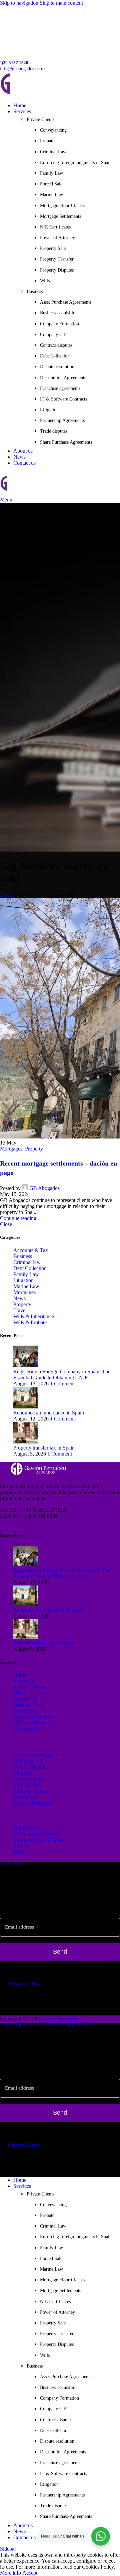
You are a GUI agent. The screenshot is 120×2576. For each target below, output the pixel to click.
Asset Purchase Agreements (66, 302)
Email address (21, 1927)
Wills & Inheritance (34, 1316)
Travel (20, 1310)
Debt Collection (55, 356)
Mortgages (11, 1149)
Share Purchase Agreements (66, 442)
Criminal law (27, 1262)
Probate (47, 141)
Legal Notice (14, 2025)
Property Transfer (57, 259)
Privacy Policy (24, 1984)
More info (11, 2573)
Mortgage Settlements (60, 216)
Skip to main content (61, 3)
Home (6, 895)
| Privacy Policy (44, 2025)
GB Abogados (44, 1188)
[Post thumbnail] (26, 1366)
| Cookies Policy (77, 2025)
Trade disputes (54, 431)
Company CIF (53, 335)
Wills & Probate (30, 1322)
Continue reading (18, 1218)
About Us (24, 1681)
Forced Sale (51, 184)
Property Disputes (57, 270)
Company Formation (59, 324)
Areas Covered (29, 1687)
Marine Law (51, 195)
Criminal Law (53, 152)
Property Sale (53, 248)
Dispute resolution (57, 367)
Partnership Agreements (62, 420)
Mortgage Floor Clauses (62, 206)
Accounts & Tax (31, 1250)
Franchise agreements (60, 388)
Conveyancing (53, 130)
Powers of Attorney (34, 1717)
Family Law (51, 173)
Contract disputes (56, 345)
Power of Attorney (57, 238)
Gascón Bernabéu (59, 2019)
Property (34, 1149)
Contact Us (25, 1699)
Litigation (49, 410)
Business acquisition (59, 313)
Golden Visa (26, 1828)
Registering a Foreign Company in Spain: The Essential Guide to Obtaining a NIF (62, 1375)
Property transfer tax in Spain (44, 1448)
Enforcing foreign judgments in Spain (76, 163)
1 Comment (62, 1384)
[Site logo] (47, 94)
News (19, 1298)
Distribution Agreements (63, 378)
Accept (30, 2573)
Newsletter (11, 1864)
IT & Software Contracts (63, 399)
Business (23, 1256)
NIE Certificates (55, 227)
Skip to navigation (20, 3)
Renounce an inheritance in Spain (49, 1413)
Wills (45, 281)
